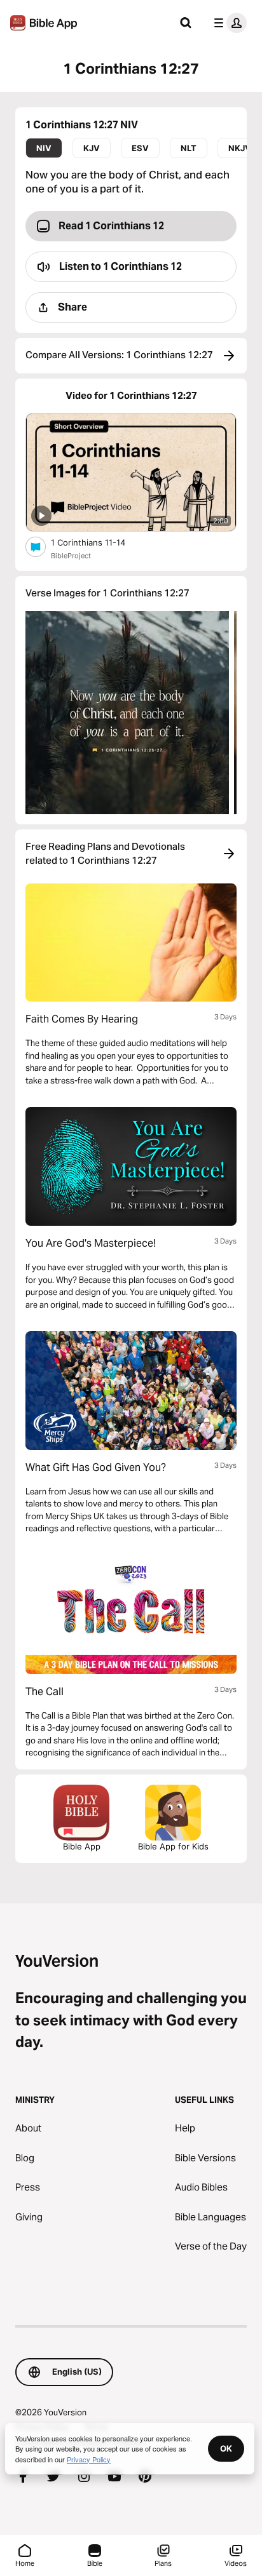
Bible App (82, 1846)
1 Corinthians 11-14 (99, 542)
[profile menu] (228, 23)
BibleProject (71, 556)
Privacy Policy (89, 2459)
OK (226, 2448)
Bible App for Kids (173, 1846)
